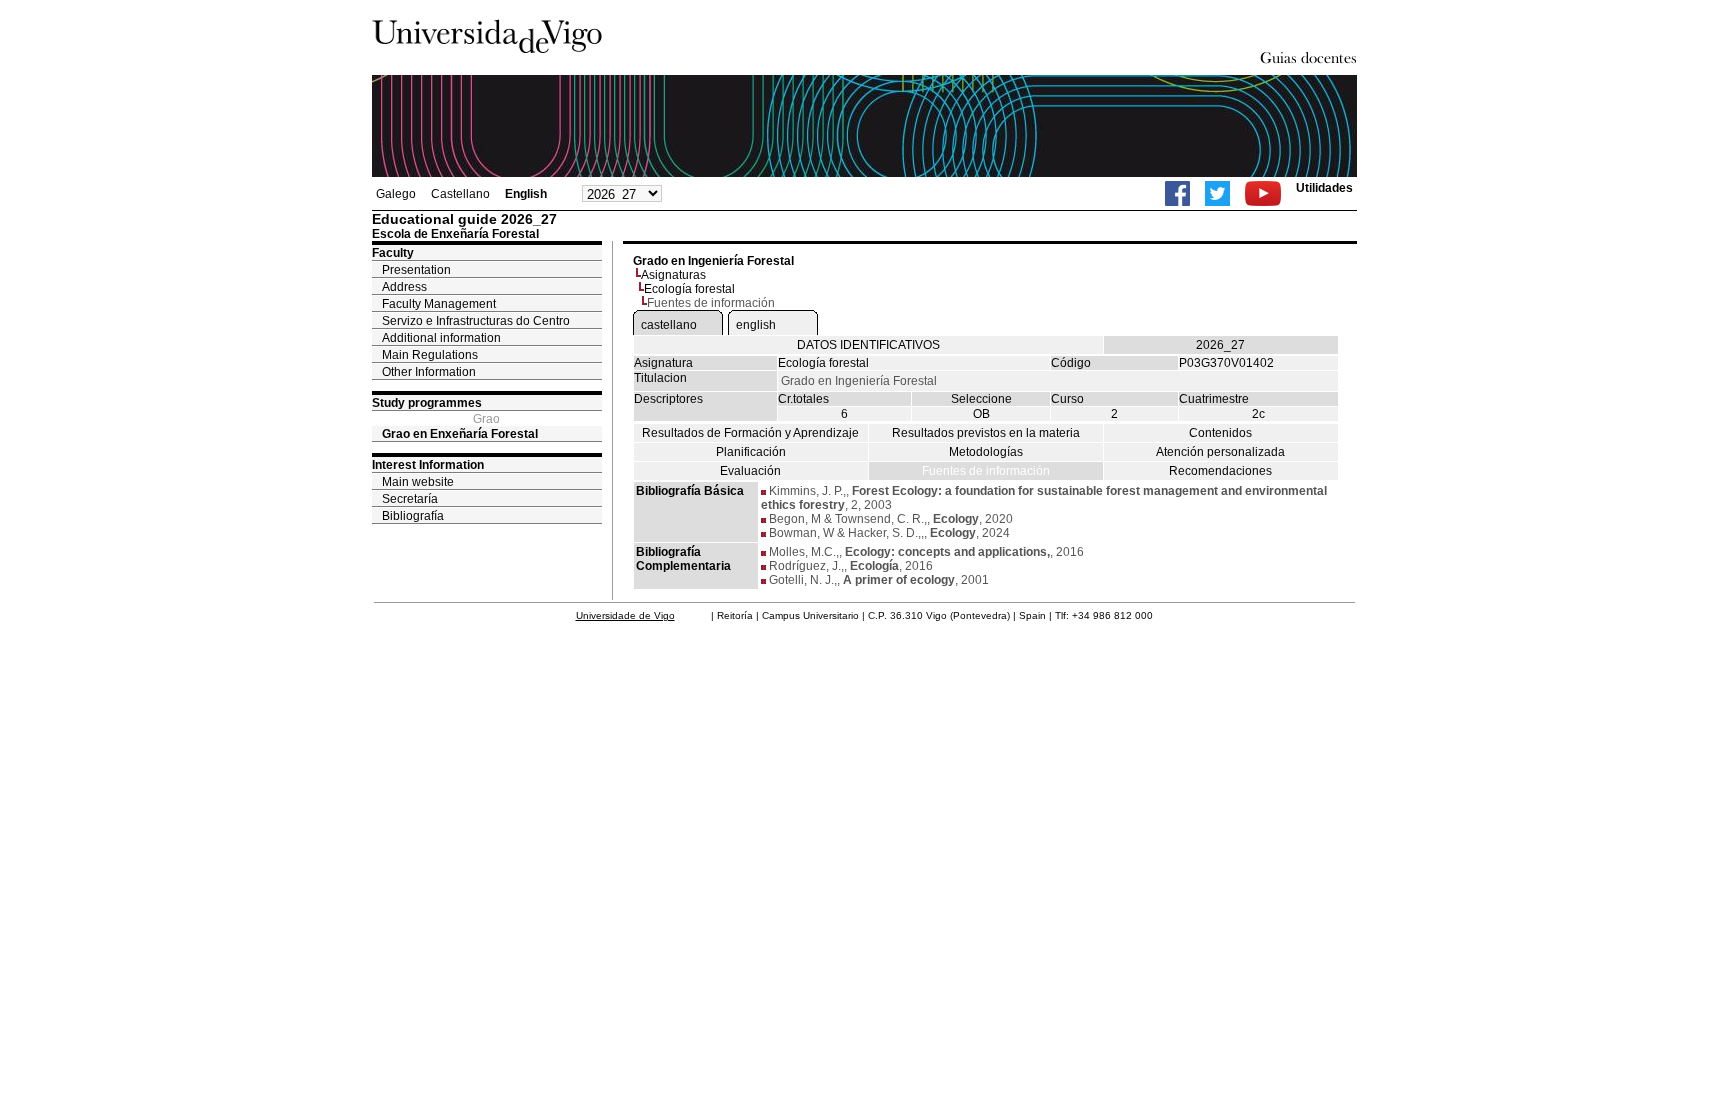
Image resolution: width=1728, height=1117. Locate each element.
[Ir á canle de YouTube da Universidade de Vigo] (1263, 193)
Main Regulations (430, 355)
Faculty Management (439, 304)
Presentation (416, 270)
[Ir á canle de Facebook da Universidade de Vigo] (1177, 193)
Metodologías (986, 452)
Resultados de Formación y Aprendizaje (750, 433)
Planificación (751, 452)
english (756, 325)
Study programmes (427, 403)
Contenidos (1220, 433)
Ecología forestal (689, 289)
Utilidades (1324, 188)
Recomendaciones (1220, 471)
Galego (396, 194)
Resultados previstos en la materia (986, 433)
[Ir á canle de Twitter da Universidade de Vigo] (1217, 193)
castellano (669, 325)
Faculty (393, 253)
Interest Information (428, 465)
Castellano (460, 194)
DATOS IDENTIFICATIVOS (868, 345)
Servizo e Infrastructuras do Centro (476, 321)
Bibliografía (413, 516)
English (526, 194)
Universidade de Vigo (625, 615)
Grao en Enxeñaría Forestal (460, 434)
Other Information (429, 372)
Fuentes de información (986, 471)
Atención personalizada (1220, 452)
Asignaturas (673, 275)
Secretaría (410, 499)
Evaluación (750, 471)
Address (404, 287)
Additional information (441, 338)
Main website (418, 482)
